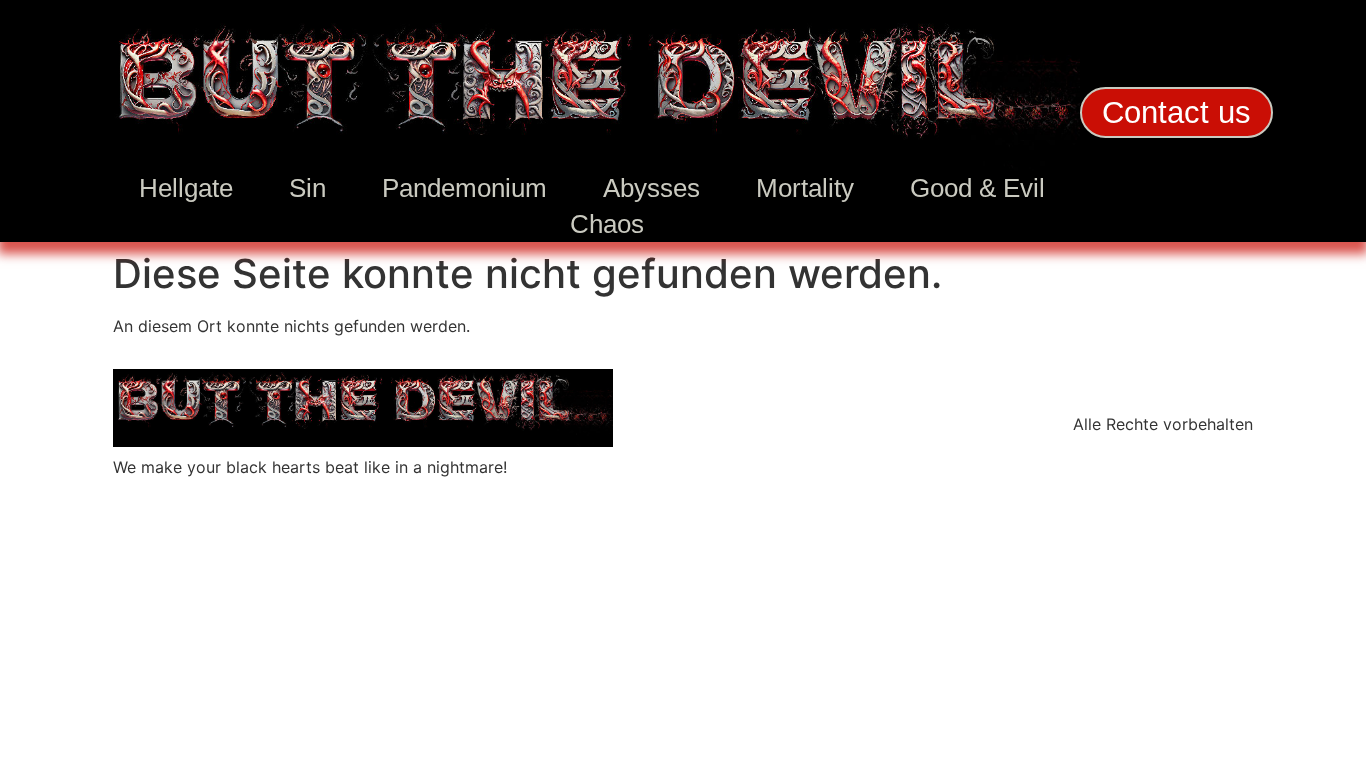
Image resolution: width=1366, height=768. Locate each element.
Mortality (805, 188)
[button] (1176, 112)
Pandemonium (464, 188)
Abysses (651, 188)
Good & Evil (977, 188)
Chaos (607, 224)
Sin (307, 188)
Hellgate (186, 188)
